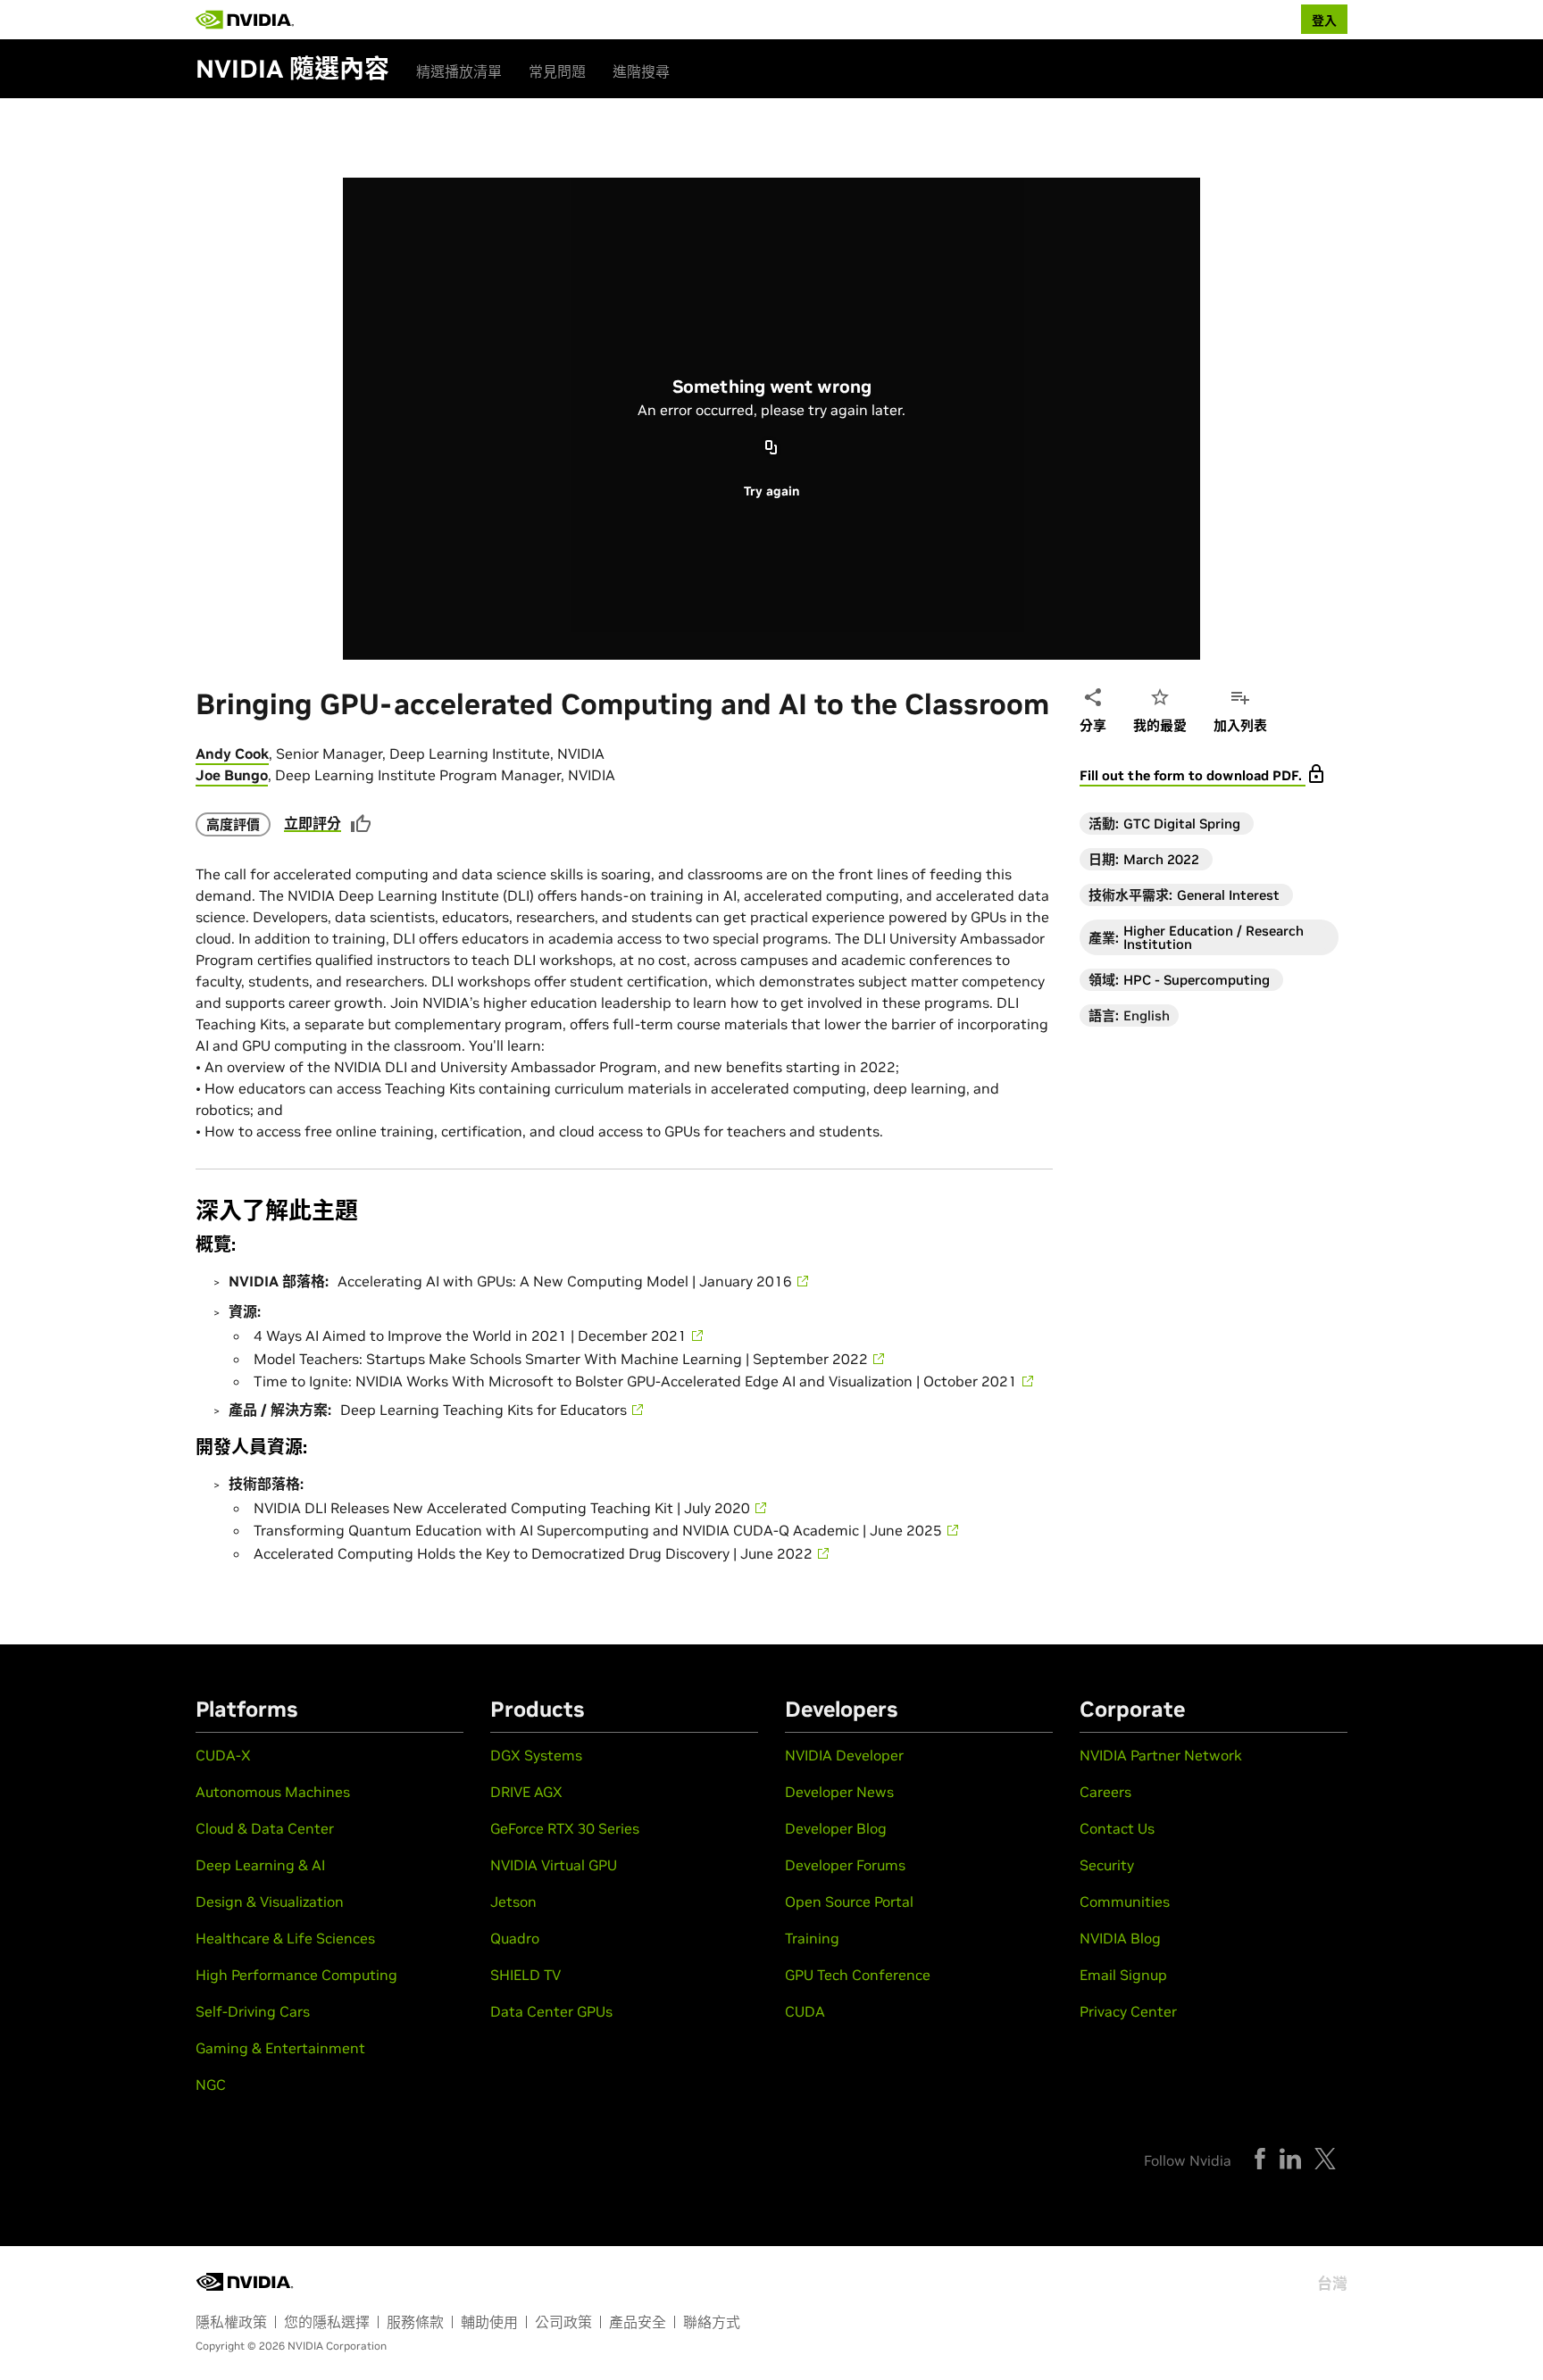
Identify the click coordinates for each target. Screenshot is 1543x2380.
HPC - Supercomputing (1197, 980)
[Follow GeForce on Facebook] (1260, 2159)
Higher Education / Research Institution (1214, 937)
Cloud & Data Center (265, 1828)
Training (812, 1938)
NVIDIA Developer (844, 1755)
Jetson (513, 1902)
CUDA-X (223, 1755)
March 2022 (1161, 859)
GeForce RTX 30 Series (565, 1828)
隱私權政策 (231, 2322)
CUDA (805, 2011)
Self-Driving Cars (253, 2011)
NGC (211, 2085)
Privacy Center (1128, 2011)
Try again (771, 491)
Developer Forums (845, 1865)
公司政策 (563, 2322)
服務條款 (415, 2322)
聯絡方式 (712, 2322)
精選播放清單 (459, 71)
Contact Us (1117, 1828)
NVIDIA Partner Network (1161, 1755)
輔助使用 (489, 2322)
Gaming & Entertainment (280, 2048)
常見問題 (557, 71)
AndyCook (232, 753)
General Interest (1228, 895)
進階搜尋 (641, 71)
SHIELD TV (525, 1975)
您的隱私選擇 (327, 2322)
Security (1107, 1865)
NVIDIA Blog (1120, 1938)
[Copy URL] (771, 448)
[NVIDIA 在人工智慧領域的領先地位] (245, 20)
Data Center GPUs (551, 2011)
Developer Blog (836, 1828)
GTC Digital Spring (1182, 824)
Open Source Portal (849, 1902)
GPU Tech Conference (858, 1975)
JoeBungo (232, 775)
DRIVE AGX (526, 1792)
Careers (1105, 1792)
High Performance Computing (296, 1975)
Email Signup (1123, 1975)
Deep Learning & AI (260, 1865)
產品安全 (638, 2322)
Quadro (515, 1938)
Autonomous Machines (273, 1792)
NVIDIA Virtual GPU (554, 1865)
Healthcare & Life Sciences (285, 1938)
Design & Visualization (270, 1902)
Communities (1125, 1902)
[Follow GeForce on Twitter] (1325, 2159)
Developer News (839, 1792)
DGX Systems (536, 1755)
